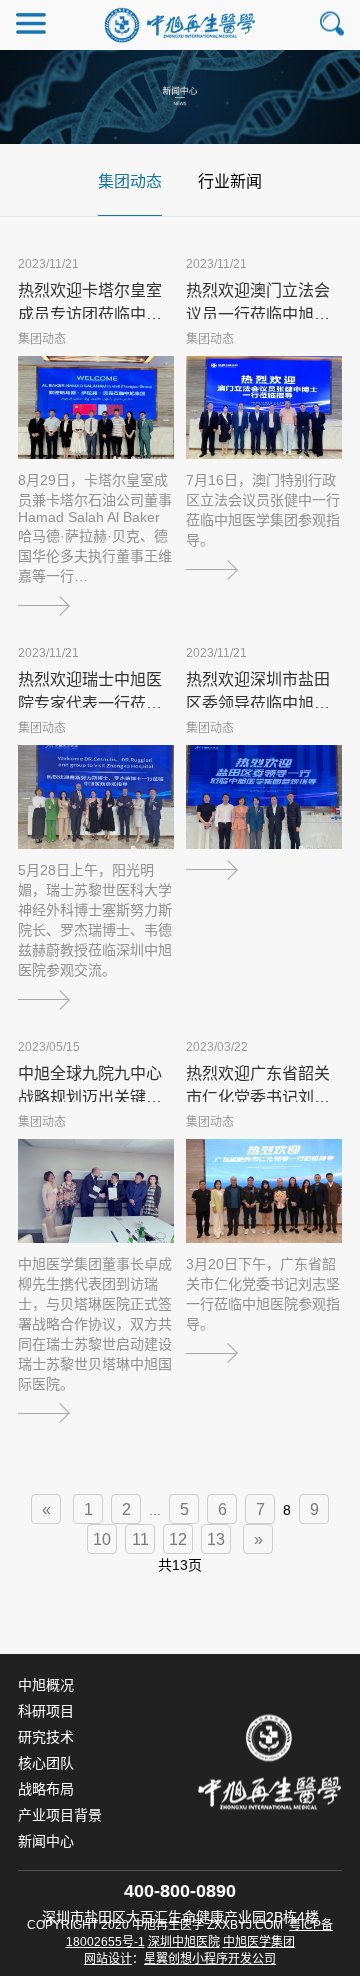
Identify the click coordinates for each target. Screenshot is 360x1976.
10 (102, 1539)
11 (140, 1539)
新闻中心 (46, 1841)
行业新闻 (230, 181)
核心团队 (46, 1763)
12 (178, 1539)
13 (216, 1539)
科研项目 (46, 1711)
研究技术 (46, 1737)
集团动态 (130, 181)
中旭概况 (46, 1685)
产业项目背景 (60, 1815)
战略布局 (46, 1789)
